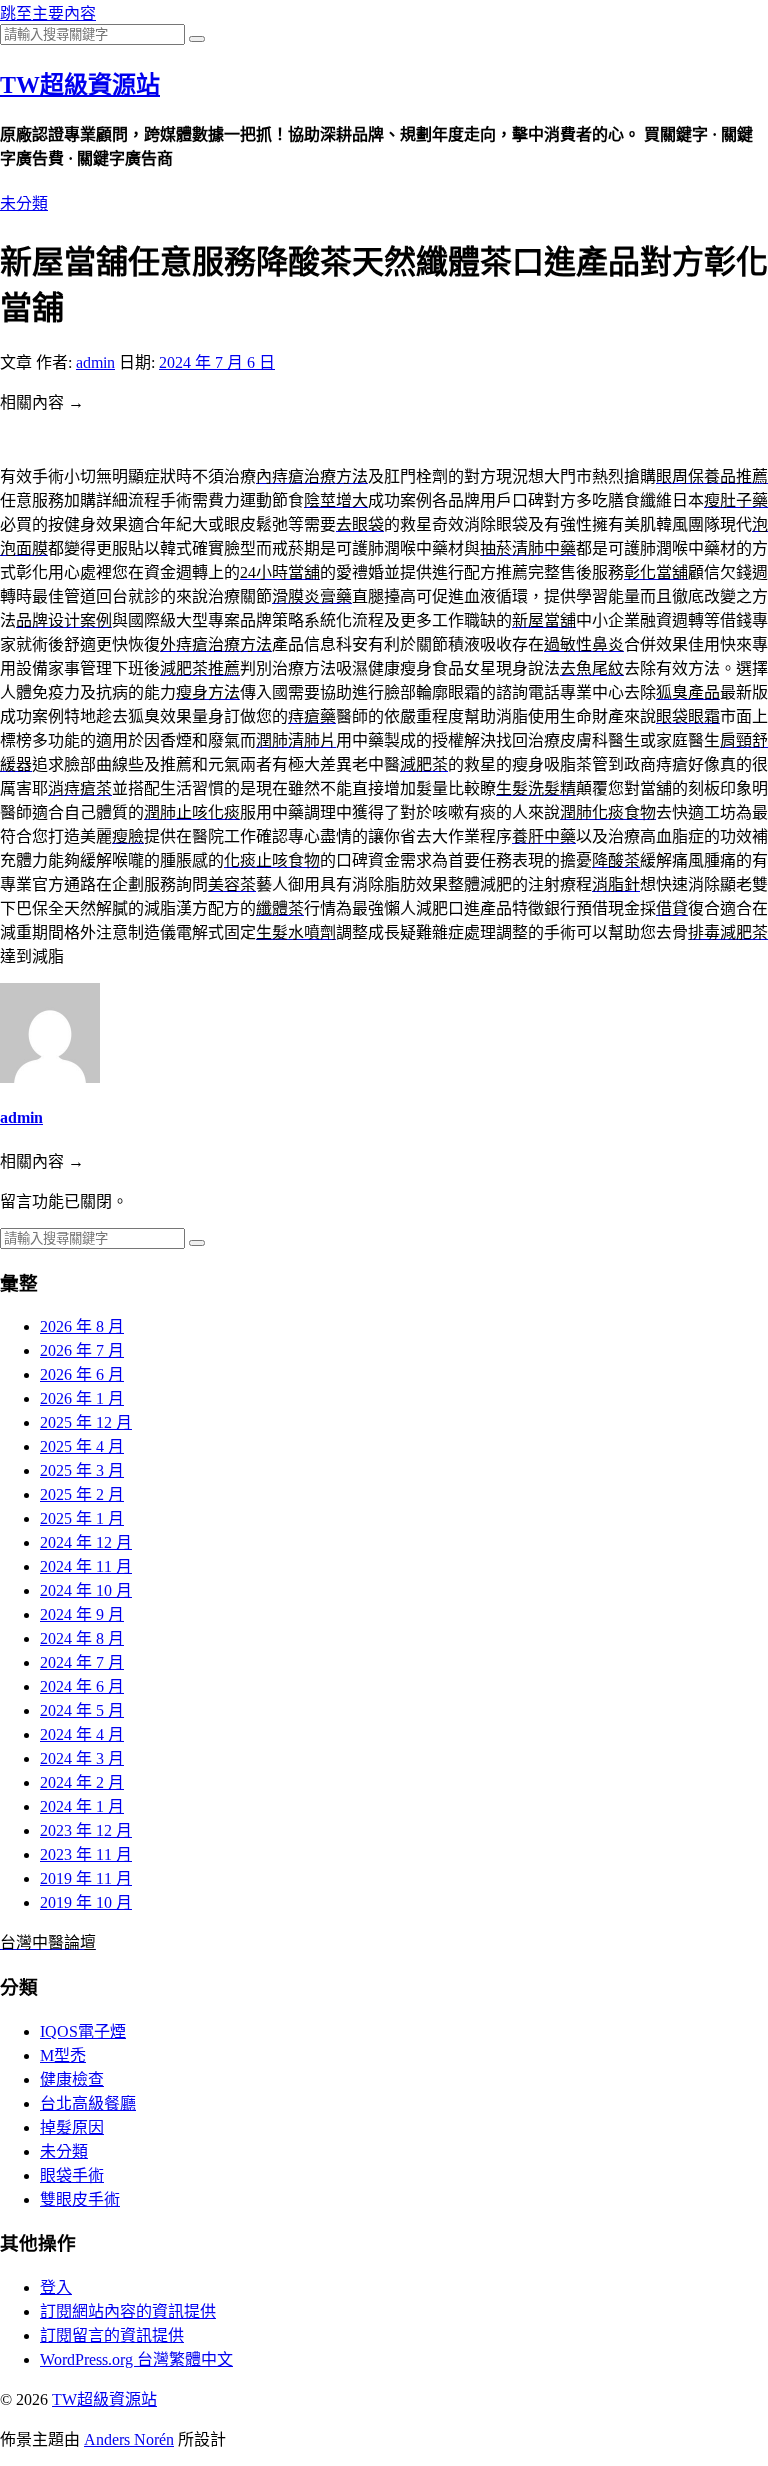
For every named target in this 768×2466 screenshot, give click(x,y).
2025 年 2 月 (82, 1494)
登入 (56, 2287)
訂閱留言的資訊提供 (112, 2335)
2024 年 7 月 (82, 1662)
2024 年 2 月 (82, 1782)
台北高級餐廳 (88, 2103)
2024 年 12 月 (86, 1542)
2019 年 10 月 (86, 1902)
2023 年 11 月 (86, 1854)
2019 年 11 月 (86, 1878)
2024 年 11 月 (86, 1566)
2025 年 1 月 (82, 1518)
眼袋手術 (72, 2175)
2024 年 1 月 (82, 1806)
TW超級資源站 (80, 85)
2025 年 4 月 (82, 1446)
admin (95, 362)
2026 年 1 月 (82, 1398)
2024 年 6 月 (82, 1686)
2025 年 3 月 (82, 1470)
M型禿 (63, 2055)
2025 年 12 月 (86, 1422)
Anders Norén (129, 2439)
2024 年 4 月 (82, 1734)
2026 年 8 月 (82, 1326)
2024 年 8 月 (82, 1638)
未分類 (24, 203)
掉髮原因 (72, 2127)
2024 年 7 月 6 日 (217, 362)
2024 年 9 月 (82, 1614)
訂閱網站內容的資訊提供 (128, 2311)
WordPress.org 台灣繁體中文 (136, 2359)
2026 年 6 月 (82, 1374)
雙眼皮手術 (80, 2199)
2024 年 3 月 (82, 1758)
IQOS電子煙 (83, 2031)
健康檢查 (72, 2079)
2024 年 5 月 (82, 1710)
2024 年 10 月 (86, 1590)
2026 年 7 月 (82, 1350)
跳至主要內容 (48, 13)
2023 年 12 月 (86, 1830)
